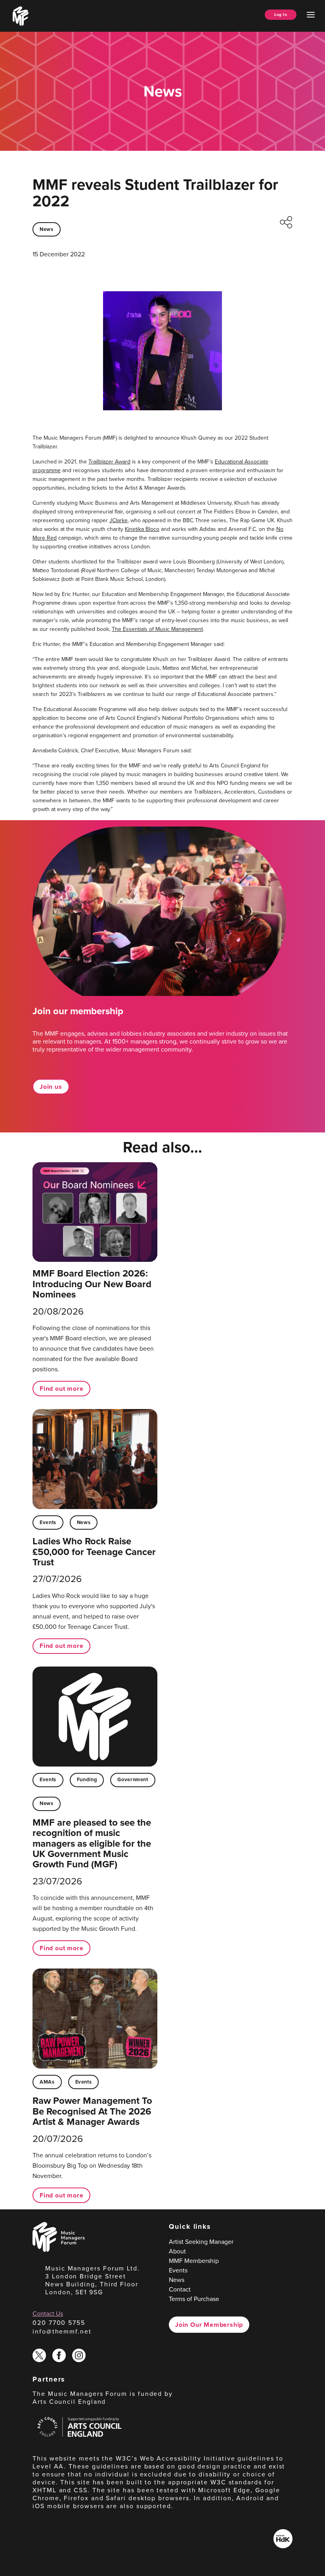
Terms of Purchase (194, 2299)
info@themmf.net (62, 2331)
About (177, 2251)
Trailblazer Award (109, 462)
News (47, 229)
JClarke (119, 520)
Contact (180, 2289)
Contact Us (48, 2314)
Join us (51, 1087)
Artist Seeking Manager (201, 2242)
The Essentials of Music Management (157, 629)
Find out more (61, 1389)
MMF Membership (194, 2261)
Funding (87, 1779)
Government (133, 1779)
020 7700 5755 (59, 2323)
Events (48, 1522)
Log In (281, 14)
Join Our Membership (209, 2325)
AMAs (47, 2082)
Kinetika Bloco (142, 529)
